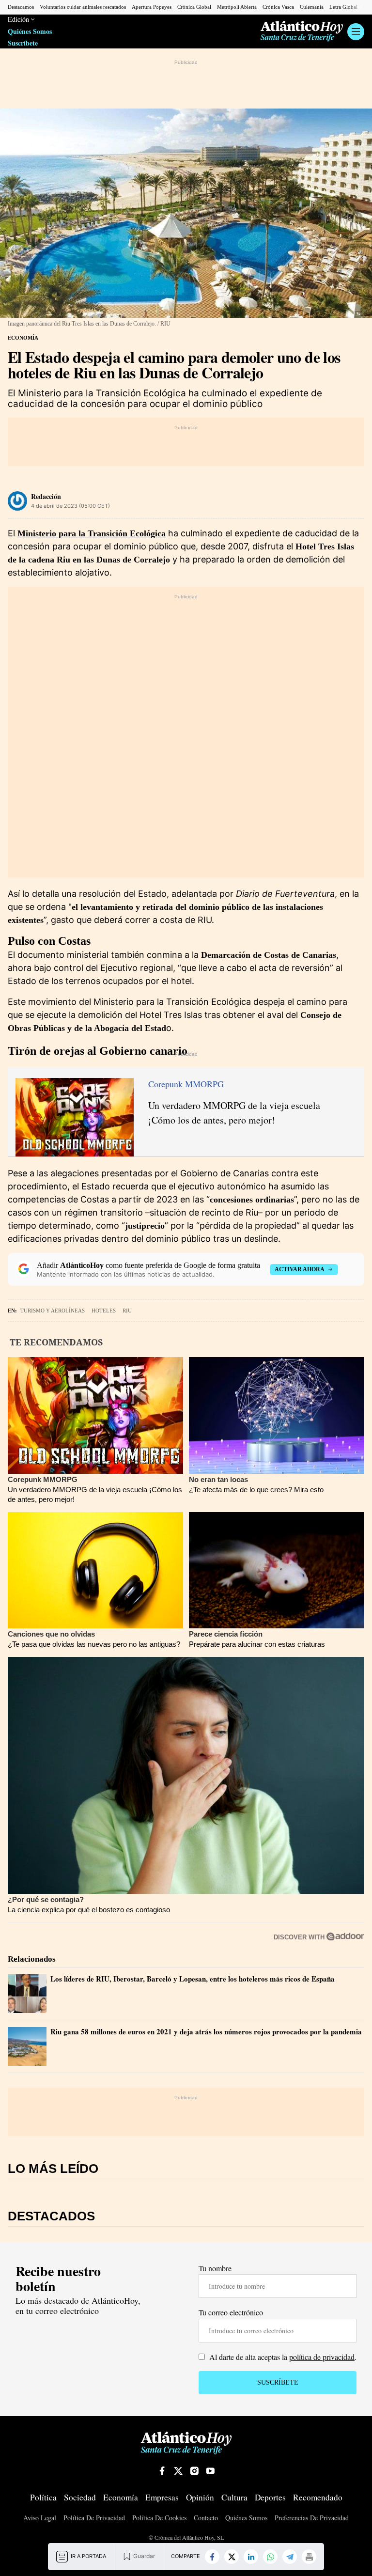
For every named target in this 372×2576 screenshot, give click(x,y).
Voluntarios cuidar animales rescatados (83, 7)
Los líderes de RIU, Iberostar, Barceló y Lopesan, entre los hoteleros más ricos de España (193, 1979)
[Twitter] (232, 2557)
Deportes (270, 2498)
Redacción (46, 496)
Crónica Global (194, 7)
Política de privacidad (94, 2518)
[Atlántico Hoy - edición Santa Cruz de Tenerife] (302, 31)
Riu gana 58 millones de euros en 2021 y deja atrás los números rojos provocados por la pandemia (206, 2031)
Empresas (162, 2498)
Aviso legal (40, 2518)
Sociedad (80, 2498)
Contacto (206, 2518)
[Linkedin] (251, 2557)
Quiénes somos (246, 2518)
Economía (23, 338)
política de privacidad (322, 2357)
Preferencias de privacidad (312, 2518)
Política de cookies (159, 2518)
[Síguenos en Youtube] (210, 2471)
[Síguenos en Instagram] (194, 2471)
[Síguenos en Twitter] (178, 2471)
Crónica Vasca (278, 7)
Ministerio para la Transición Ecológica (92, 533)
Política (43, 2498)
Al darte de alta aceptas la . (282, 2357)
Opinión (200, 2498)
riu (127, 1311)
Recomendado (318, 2498)
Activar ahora (300, 1269)
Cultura (234, 2498)
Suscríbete (23, 43)
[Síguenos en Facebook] (162, 2471)
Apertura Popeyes (152, 7)
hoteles (104, 1311)
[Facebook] (212, 2557)
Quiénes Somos (30, 32)
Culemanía (312, 7)
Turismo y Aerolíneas (53, 1311)
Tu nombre (215, 2268)
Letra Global (343, 7)
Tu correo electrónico (231, 2312)
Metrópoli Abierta (237, 7)
